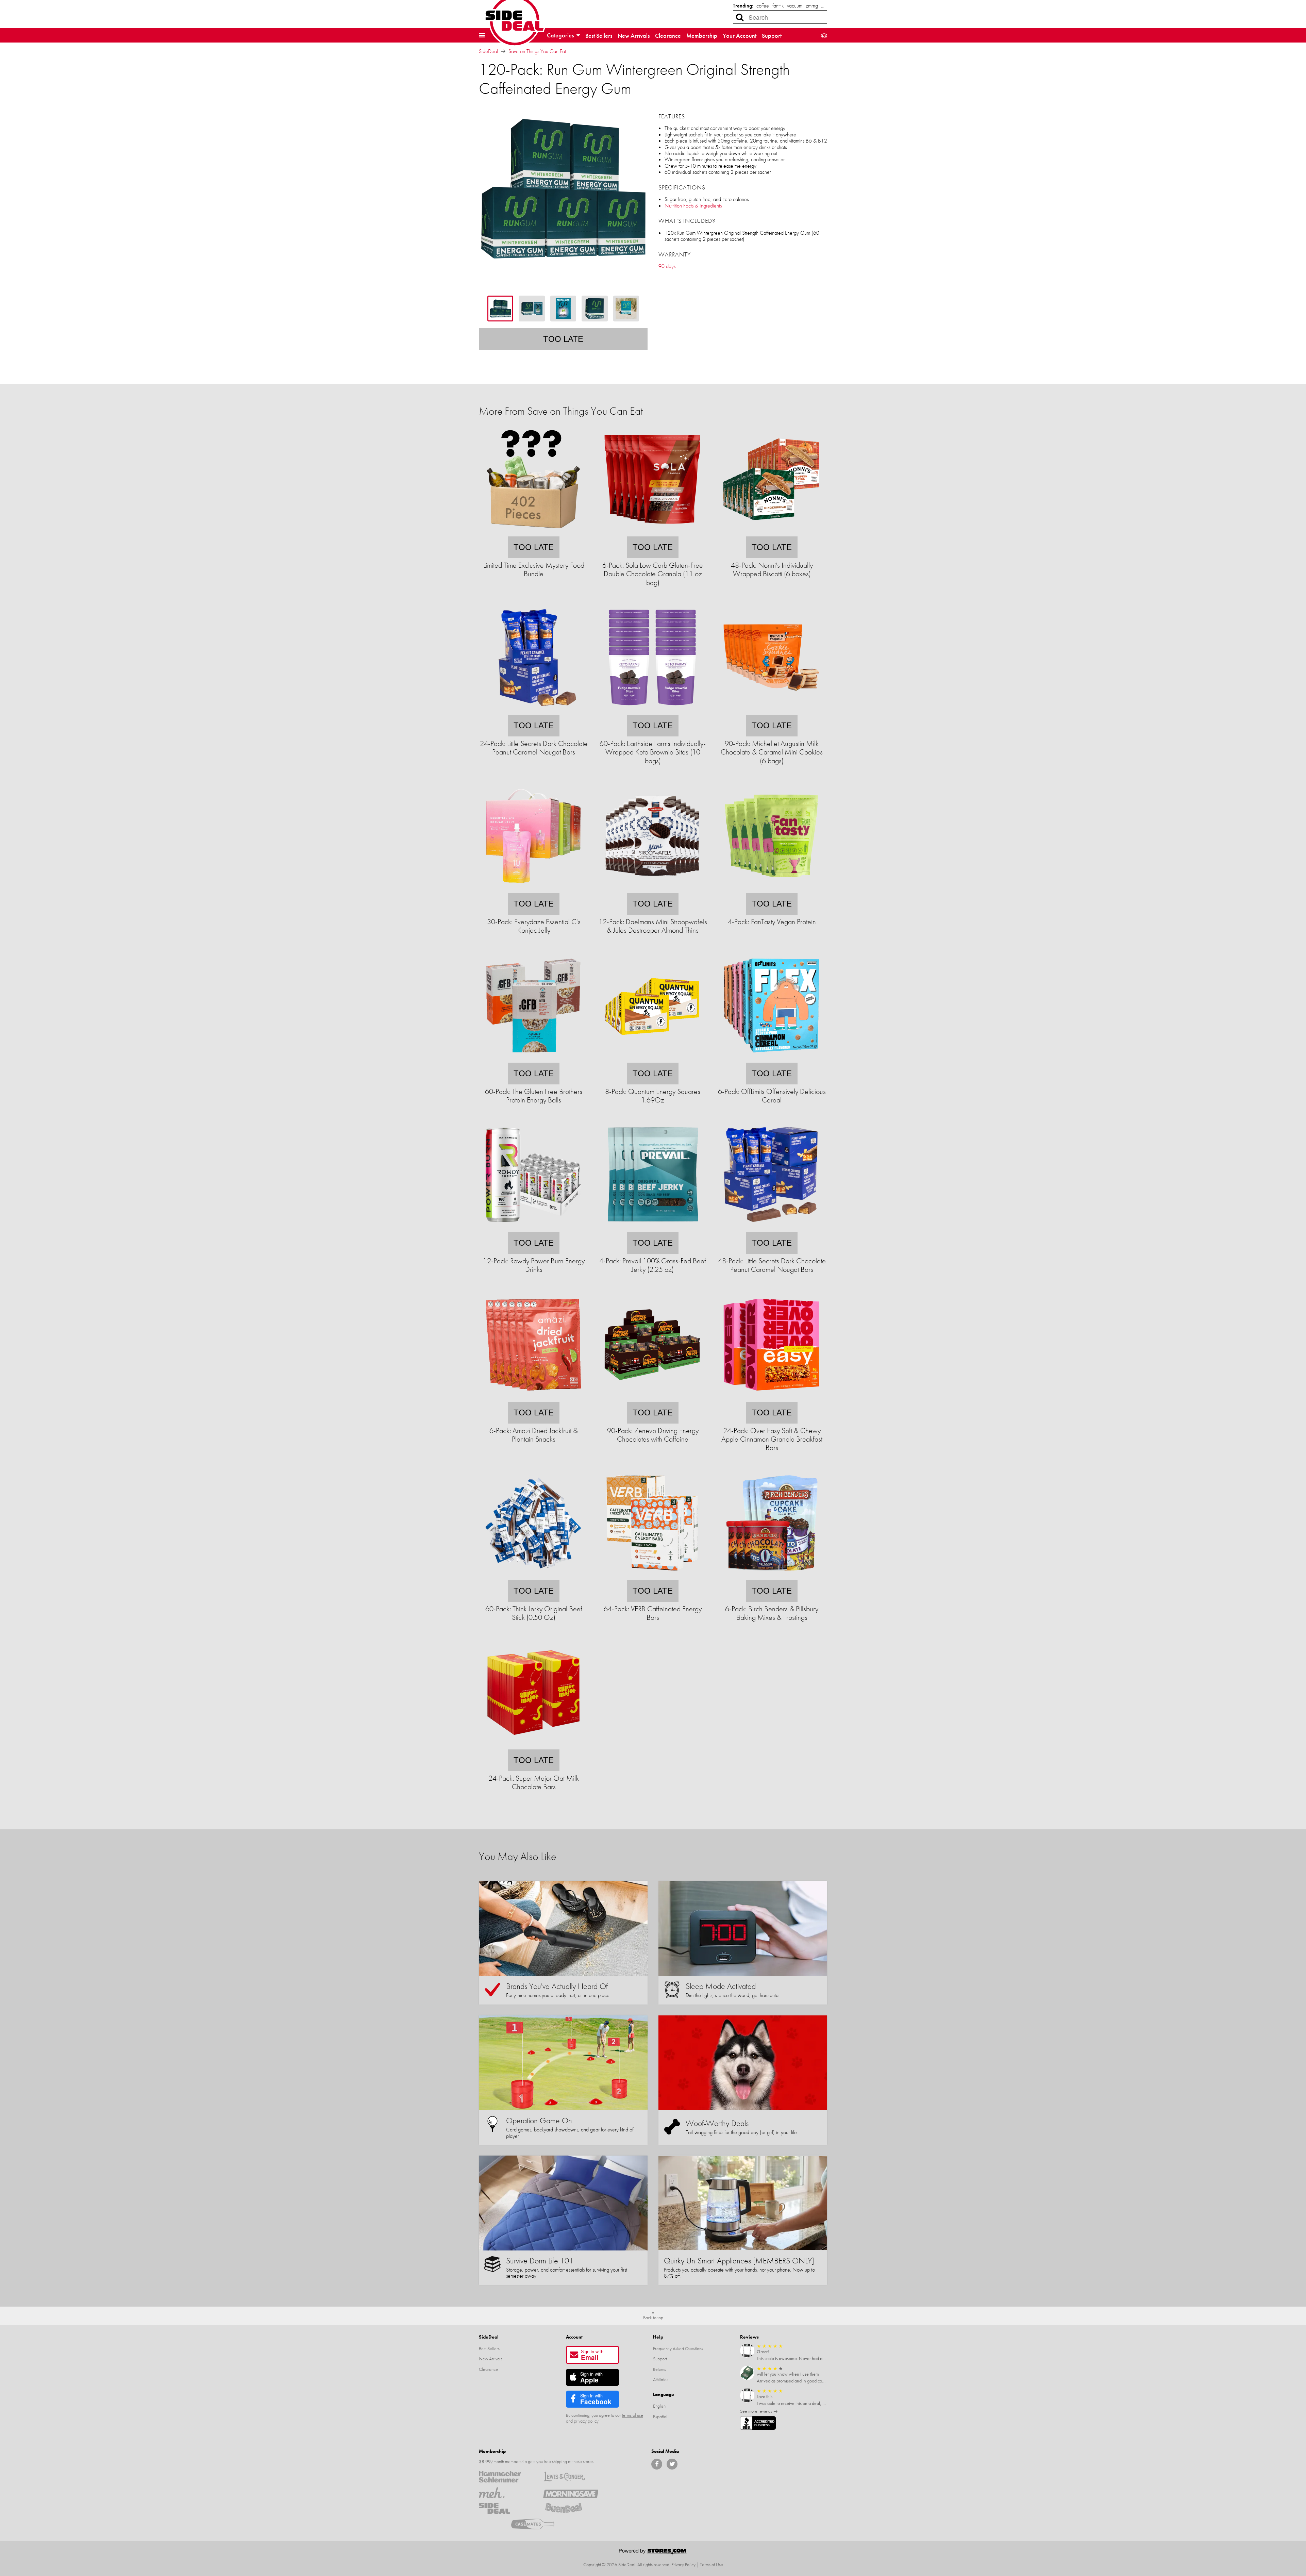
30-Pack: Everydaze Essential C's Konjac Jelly (534, 926)
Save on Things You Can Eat (537, 51)
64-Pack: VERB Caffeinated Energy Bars (653, 1613)
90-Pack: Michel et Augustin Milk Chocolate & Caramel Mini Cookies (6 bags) (772, 752)
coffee (763, 6)
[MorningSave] (571, 2493)
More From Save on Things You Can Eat (561, 411)
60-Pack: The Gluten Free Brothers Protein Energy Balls (534, 1096)
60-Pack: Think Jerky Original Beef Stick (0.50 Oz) (534, 1613)
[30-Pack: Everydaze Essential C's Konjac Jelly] (533, 888)
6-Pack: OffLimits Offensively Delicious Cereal (772, 1096)
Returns (659, 2369)
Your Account (740, 36)
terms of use (633, 2415)
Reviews (749, 2337)
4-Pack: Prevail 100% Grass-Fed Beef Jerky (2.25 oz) (653, 1265)
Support (772, 36)
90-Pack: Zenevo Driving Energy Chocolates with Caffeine (653, 1435)
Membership (702, 36)
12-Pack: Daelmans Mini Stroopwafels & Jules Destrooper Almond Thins (653, 926)
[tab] (500, 309)
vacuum (795, 6)
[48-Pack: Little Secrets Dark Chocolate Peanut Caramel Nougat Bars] (771, 1227)
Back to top (653, 2317)
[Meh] (506, 2493)
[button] (482, 35)
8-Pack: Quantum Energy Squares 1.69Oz (653, 1096)
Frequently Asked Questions (678, 2348)
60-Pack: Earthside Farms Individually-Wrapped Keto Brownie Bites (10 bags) (653, 752)
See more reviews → (759, 2411)
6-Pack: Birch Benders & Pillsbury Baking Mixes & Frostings (772, 1613)
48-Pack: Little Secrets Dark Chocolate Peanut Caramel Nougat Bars (772, 1265)
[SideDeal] (506, 2508)
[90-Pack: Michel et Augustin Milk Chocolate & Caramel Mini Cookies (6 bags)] (771, 710)
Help (658, 2337)
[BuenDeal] (571, 2508)
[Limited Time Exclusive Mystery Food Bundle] (533, 532)
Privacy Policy (683, 2564)
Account (574, 2337)
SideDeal (488, 51)
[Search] (740, 17)
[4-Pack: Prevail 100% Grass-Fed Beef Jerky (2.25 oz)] (652, 1227)
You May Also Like (517, 1856)
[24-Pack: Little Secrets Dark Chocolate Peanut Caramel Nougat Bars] (533, 710)
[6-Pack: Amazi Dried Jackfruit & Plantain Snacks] (533, 1397)
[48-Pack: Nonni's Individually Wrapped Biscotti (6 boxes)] (771, 532)
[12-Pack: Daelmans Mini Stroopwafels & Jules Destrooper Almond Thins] (652, 888)
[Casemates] (539, 2524)
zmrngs (813, 6)
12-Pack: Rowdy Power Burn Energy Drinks (534, 1265)
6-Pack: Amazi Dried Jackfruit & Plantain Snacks (534, 1435)
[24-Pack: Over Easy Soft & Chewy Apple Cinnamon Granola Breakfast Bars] (771, 1397)
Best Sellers (599, 36)
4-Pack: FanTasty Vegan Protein (772, 922)
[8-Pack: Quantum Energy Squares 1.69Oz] (652, 1058)
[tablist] (563, 309)
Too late (563, 339)
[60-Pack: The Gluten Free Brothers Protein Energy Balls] (533, 1058)
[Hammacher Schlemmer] (506, 2477)
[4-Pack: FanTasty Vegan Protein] (771, 888)
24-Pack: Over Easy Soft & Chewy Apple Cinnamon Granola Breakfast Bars (772, 1439)
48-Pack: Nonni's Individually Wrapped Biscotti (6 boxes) (772, 569)
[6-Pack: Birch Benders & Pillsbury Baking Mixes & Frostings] (771, 1575)
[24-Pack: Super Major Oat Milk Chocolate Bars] (533, 1745)
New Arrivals (634, 36)
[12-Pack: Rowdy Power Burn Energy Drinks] (533, 1227)
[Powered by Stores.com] (653, 2553)
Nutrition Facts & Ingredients (693, 206)
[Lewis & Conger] (571, 2477)
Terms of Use (711, 2564)
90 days (667, 266)
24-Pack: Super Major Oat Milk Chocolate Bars (534, 1782)
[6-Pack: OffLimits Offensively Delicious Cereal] (771, 1058)
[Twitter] (672, 2464)
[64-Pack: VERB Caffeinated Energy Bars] (652, 1575)
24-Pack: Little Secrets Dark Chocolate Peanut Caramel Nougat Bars (534, 748)
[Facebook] (657, 2464)
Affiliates (661, 2379)
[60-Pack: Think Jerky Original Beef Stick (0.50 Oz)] (533, 1575)
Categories (561, 35)
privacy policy (586, 2421)
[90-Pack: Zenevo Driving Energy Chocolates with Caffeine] (652, 1397)
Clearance (668, 36)
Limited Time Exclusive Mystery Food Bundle (534, 569)
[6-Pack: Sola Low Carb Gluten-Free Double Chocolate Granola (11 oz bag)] (652, 532)
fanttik (778, 6)
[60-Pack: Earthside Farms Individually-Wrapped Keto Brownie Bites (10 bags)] (652, 710)
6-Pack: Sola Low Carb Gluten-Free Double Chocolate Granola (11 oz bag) (653, 574)
